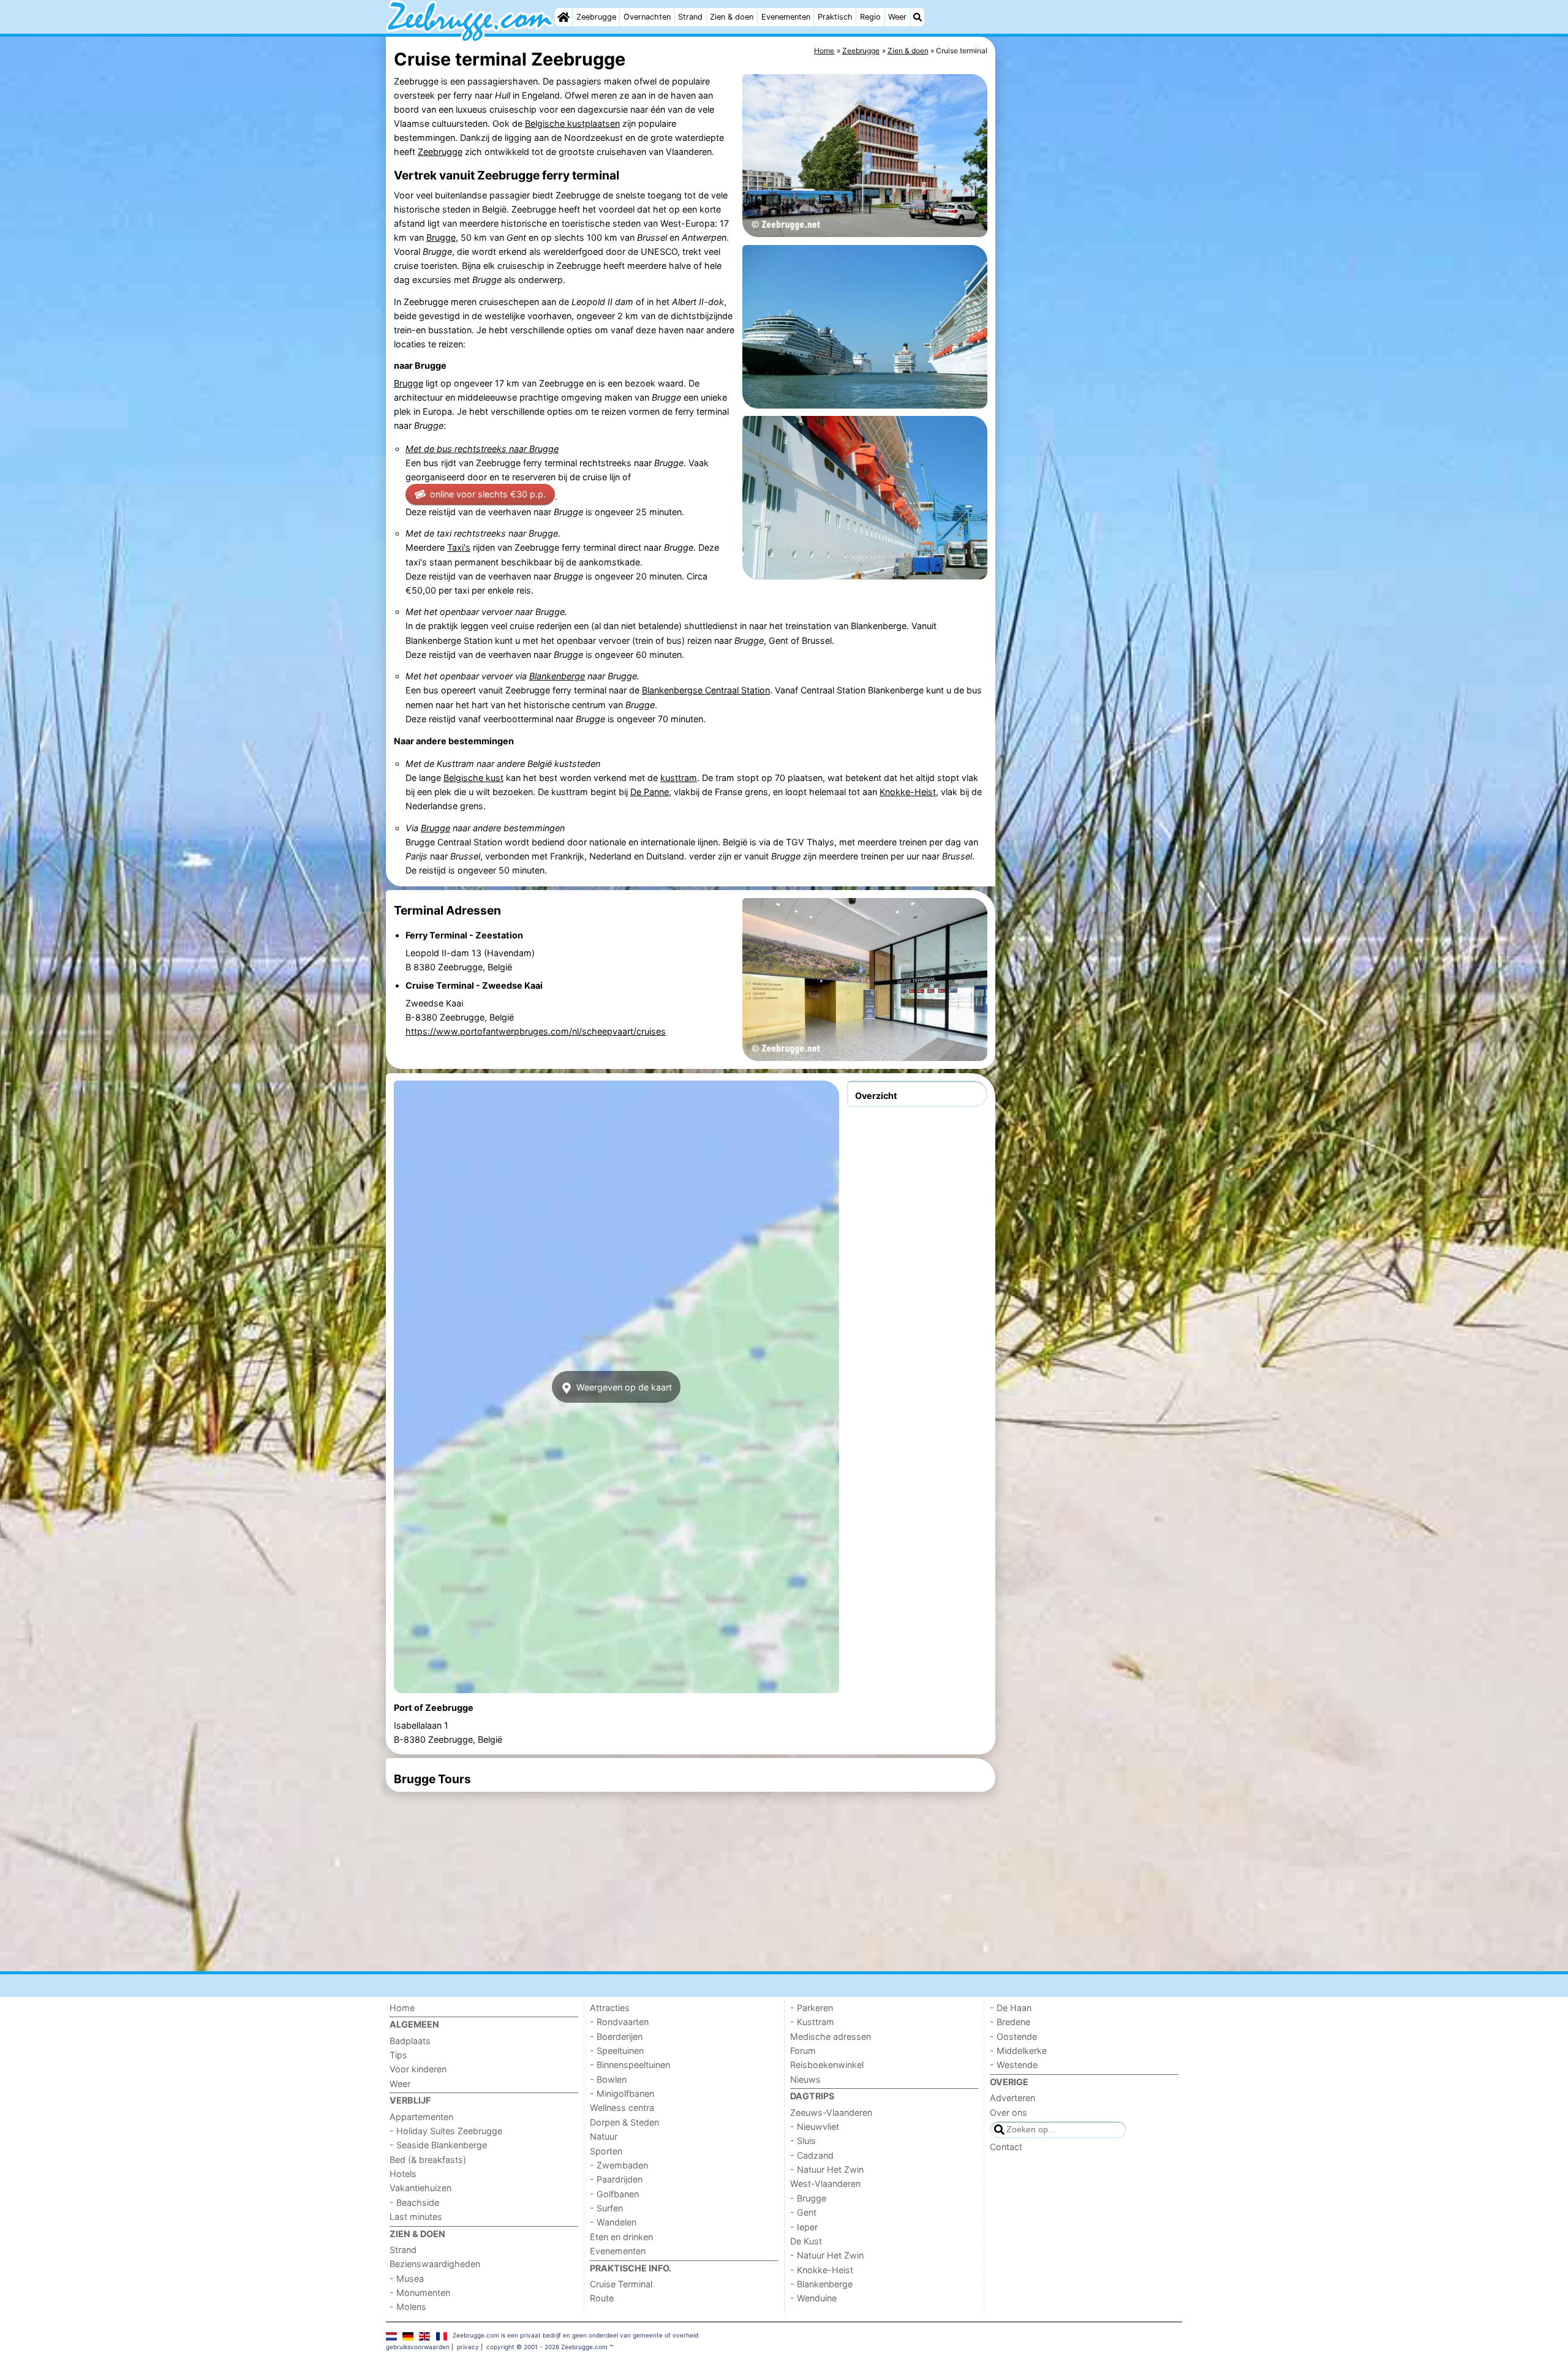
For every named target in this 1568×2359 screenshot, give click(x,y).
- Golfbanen (614, 2194)
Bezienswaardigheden (435, 2264)
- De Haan (1011, 2008)
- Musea (407, 2278)
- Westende (1014, 2065)
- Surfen (606, 2208)
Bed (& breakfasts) (428, 2160)
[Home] (563, 17)
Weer (897, 17)
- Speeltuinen (617, 2051)
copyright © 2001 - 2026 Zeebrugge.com (547, 2347)
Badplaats (410, 2041)
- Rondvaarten (619, 2022)
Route (602, 2298)
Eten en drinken (621, 2237)
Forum (803, 2051)
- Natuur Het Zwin (827, 2169)
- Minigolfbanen (622, 2093)
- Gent (803, 2212)
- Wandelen (613, 2222)
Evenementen (786, 17)
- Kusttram (812, 2022)
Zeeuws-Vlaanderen (831, 2112)
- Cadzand (812, 2155)
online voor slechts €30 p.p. (488, 494)
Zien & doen (732, 17)
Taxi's (459, 547)
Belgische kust (473, 778)
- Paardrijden (616, 2179)
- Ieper (804, 2227)
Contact (1006, 2147)
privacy (468, 2347)
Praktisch (835, 17)
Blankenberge (557, 676)
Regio (870, 17)
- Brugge (808, 2198)
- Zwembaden (619, 2165)
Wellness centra (622, 2108)
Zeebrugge (596, 17)
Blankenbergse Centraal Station (706, 690)
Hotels (403, 2174)
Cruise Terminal (621, 2284)
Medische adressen (831, 2036)
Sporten (606, 2151)
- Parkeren (812, 2008)
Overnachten (647, 17)
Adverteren (1012, 2098)
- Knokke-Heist (822, 2270)
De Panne (650, 792)
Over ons (1008, 2112)
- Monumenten (420, 2293)
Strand (690, 17)
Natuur (604, 2136)
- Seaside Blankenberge (438, 2145)
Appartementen (421, 2117)
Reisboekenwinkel (827, 2065)
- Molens (408, 2307)
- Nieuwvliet (815, 2127)
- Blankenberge (821, 2284)
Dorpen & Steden (624, 2122)
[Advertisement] (1090, 319)
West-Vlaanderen (825, 2183)
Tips (398, 2055)
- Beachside (414, 2202)
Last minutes (416, 2217)
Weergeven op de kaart (623, 1387)
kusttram (679, 778)
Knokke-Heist (908, 792)
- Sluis (803, 2141)
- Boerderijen (616, 2036)
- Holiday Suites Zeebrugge (446, 2131)
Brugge (441, 237)
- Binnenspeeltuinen (630, 2065)
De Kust (806, 2241)
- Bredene (1010, 2022)
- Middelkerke (1018, 2051)
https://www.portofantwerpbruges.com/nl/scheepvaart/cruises (536, 1031)
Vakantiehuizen (420, 2188)
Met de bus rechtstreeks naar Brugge (482, 449)
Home (402, 2008)
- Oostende (1013, 2036)
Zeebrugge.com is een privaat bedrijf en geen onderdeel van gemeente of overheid (575, 2335)
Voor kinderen (418, 2069)
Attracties (610, 2008)
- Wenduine (813, 2298)
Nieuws (805, 2079)
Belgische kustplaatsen (572, 123)
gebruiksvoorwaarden (418, 2347)
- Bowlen (608, 2079)
